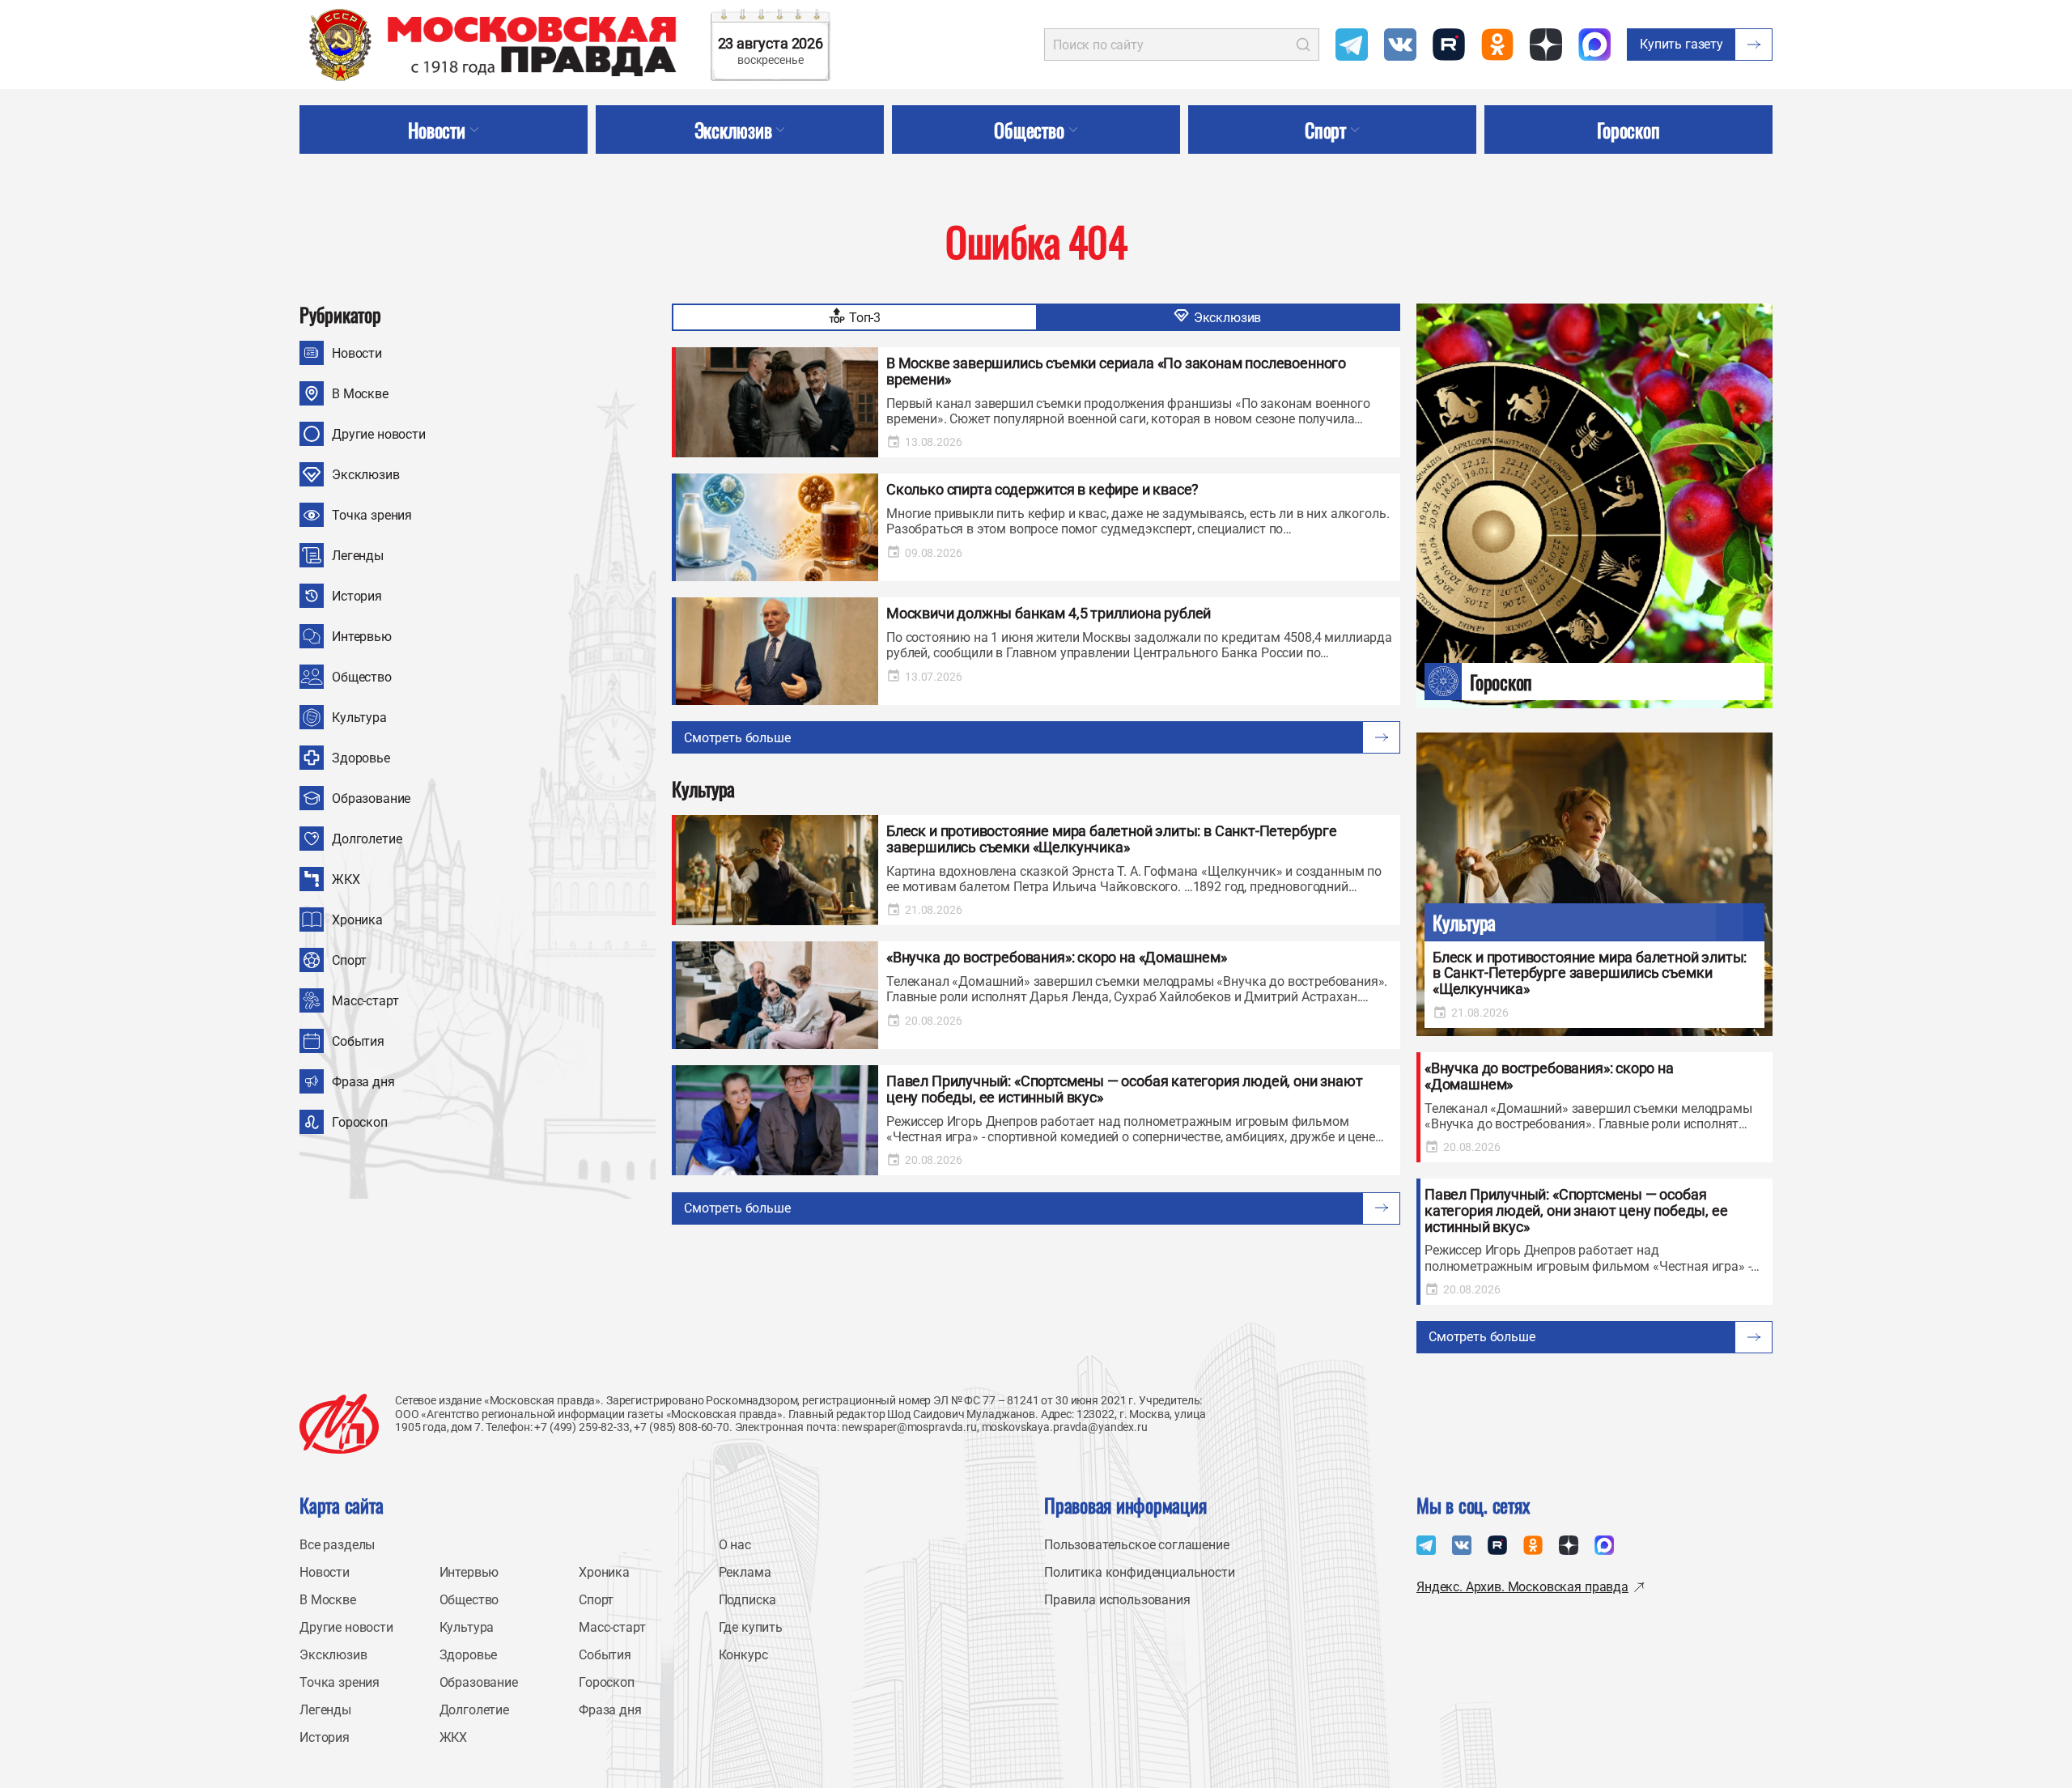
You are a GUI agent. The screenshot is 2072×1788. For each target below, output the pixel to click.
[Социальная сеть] (1352, 45)
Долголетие (367, 839)
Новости (357, 353)
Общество (362, 677)
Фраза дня (363, 1082)
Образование (371, 798)
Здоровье (361, 758)
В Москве (360, 394)
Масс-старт (365, 1001)
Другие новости (379, 434)
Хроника (357, 920)
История (357, 596)
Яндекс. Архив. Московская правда (1522, 1587)
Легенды (358, 556)
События (358, 1041)
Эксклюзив (366, 475)
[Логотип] (339, 1424)
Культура (359, 718)
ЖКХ (346, 879)
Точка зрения (372, 515)
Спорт (349, 960)
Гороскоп (360, 1122)
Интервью (362, 637)
